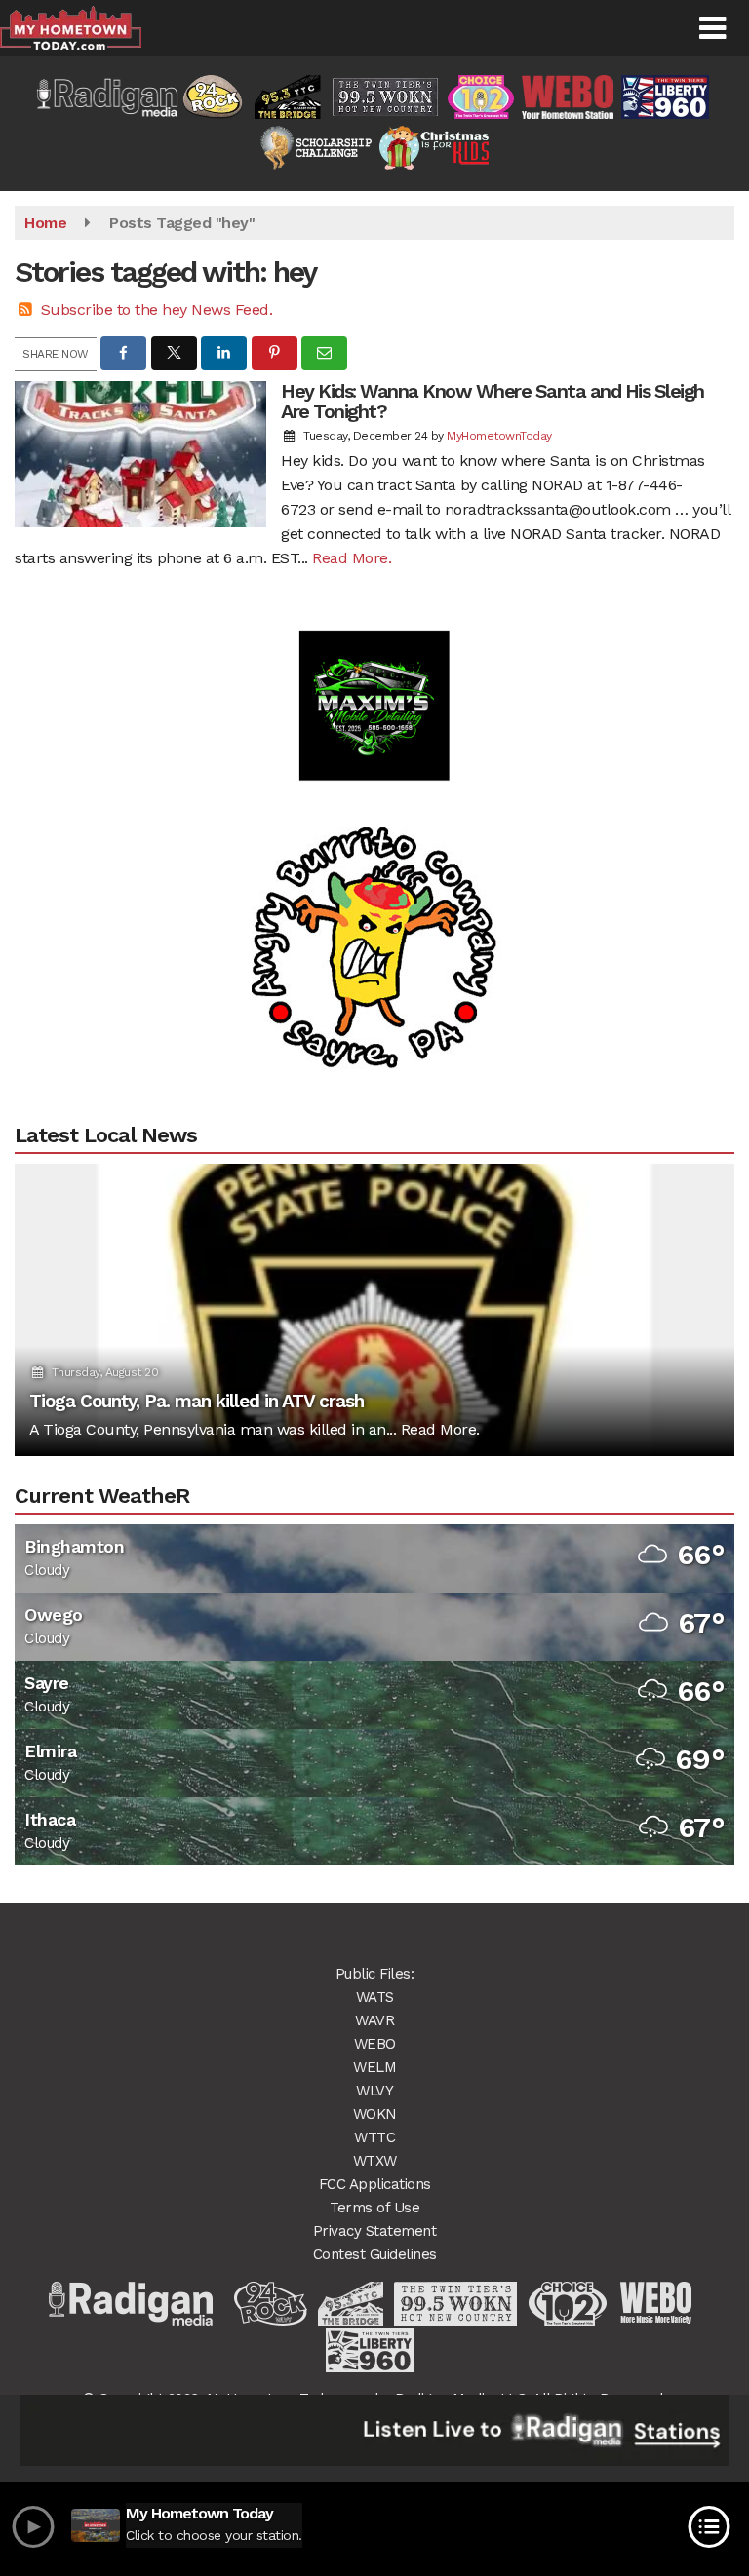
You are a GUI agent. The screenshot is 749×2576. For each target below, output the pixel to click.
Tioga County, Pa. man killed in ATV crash (197, 1401)
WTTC (374, 2137)
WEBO (375, 2044)
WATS (375, 1997)
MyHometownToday (499, 436)
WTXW (375, 2161)
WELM (374, 2067)
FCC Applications (375, 2184)
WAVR (374, 2020)
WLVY (374, 2091)
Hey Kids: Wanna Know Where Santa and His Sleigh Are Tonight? (493, 401)
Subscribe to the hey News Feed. (157, 309)
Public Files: (375, 1974)
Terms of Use (374, 2208)
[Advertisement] (374, 669)
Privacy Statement (375, 2231)
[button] (712, 28)
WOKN (375, 2114)
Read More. (352, 558)
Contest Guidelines (375, 2254)
